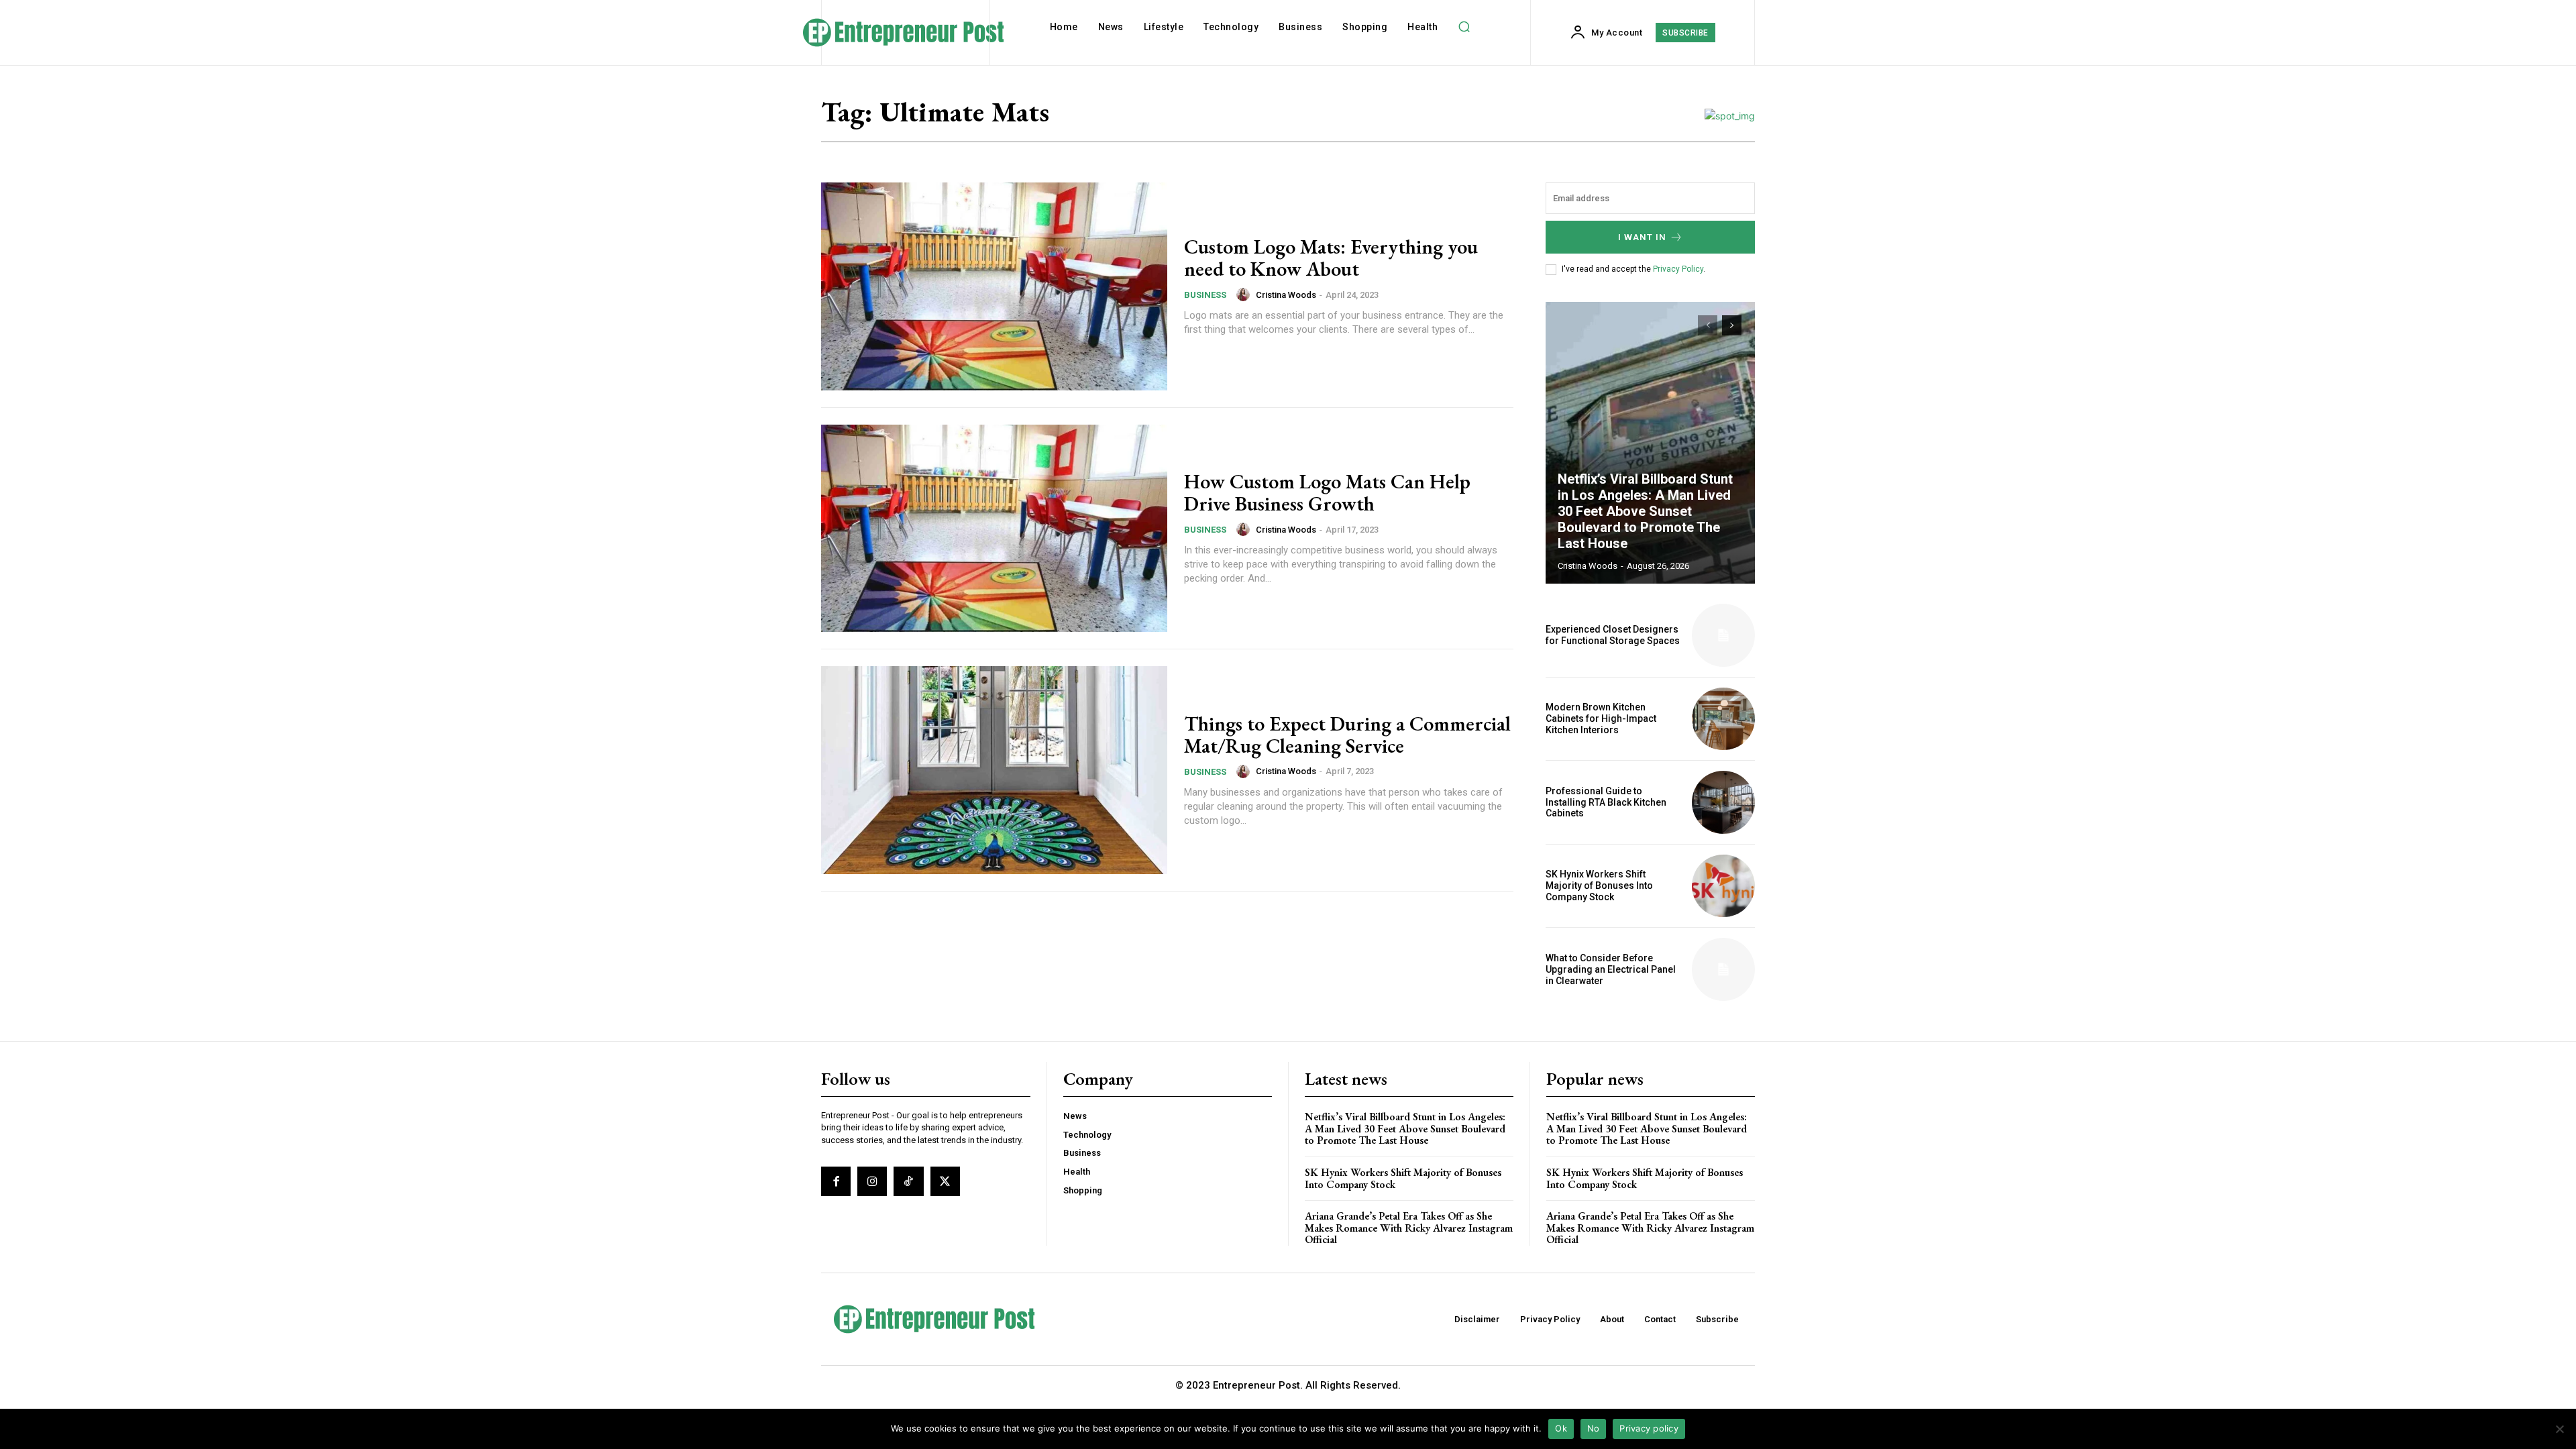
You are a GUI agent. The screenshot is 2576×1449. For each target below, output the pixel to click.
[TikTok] (908, 1181)
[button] (1464, 27)
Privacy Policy (1678, 269)
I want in (1642, 237)
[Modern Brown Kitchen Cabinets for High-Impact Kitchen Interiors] (1723, 719)
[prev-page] (1708, 325)
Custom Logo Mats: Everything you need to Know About (1331, 258)
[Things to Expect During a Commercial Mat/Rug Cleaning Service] (994, 770)
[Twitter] (945, 1181)
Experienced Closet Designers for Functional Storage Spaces (1613, 635)
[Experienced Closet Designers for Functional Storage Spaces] (1723, 635)
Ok (1561, 1428)
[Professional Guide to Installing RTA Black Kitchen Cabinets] (1723, 802)
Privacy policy (1649, 1428)
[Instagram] (872, 1181)
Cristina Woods (1286, 295)
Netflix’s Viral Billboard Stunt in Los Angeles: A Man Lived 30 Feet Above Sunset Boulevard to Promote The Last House (1645, 511)
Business (1205, 295)
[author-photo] (1245, 294)
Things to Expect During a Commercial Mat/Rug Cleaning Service (1347, 735)
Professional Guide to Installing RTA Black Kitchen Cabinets (1606, 802)
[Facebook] (836, 1181)
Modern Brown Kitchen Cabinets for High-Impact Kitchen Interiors (1601, 718)
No (1594, 1428)
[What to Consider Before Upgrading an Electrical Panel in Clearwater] (1723, 969)
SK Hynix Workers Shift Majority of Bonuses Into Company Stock (1599, 885)
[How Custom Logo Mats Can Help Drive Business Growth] (994, 529)
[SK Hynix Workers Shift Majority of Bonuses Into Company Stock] (1723, 886)
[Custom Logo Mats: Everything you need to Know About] (994, 286)
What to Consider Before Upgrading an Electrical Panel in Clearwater (1611, 969)
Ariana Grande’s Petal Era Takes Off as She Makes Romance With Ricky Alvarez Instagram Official (1409, 1228)
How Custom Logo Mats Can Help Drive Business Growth (1327, 492)
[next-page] (1732, 325)
